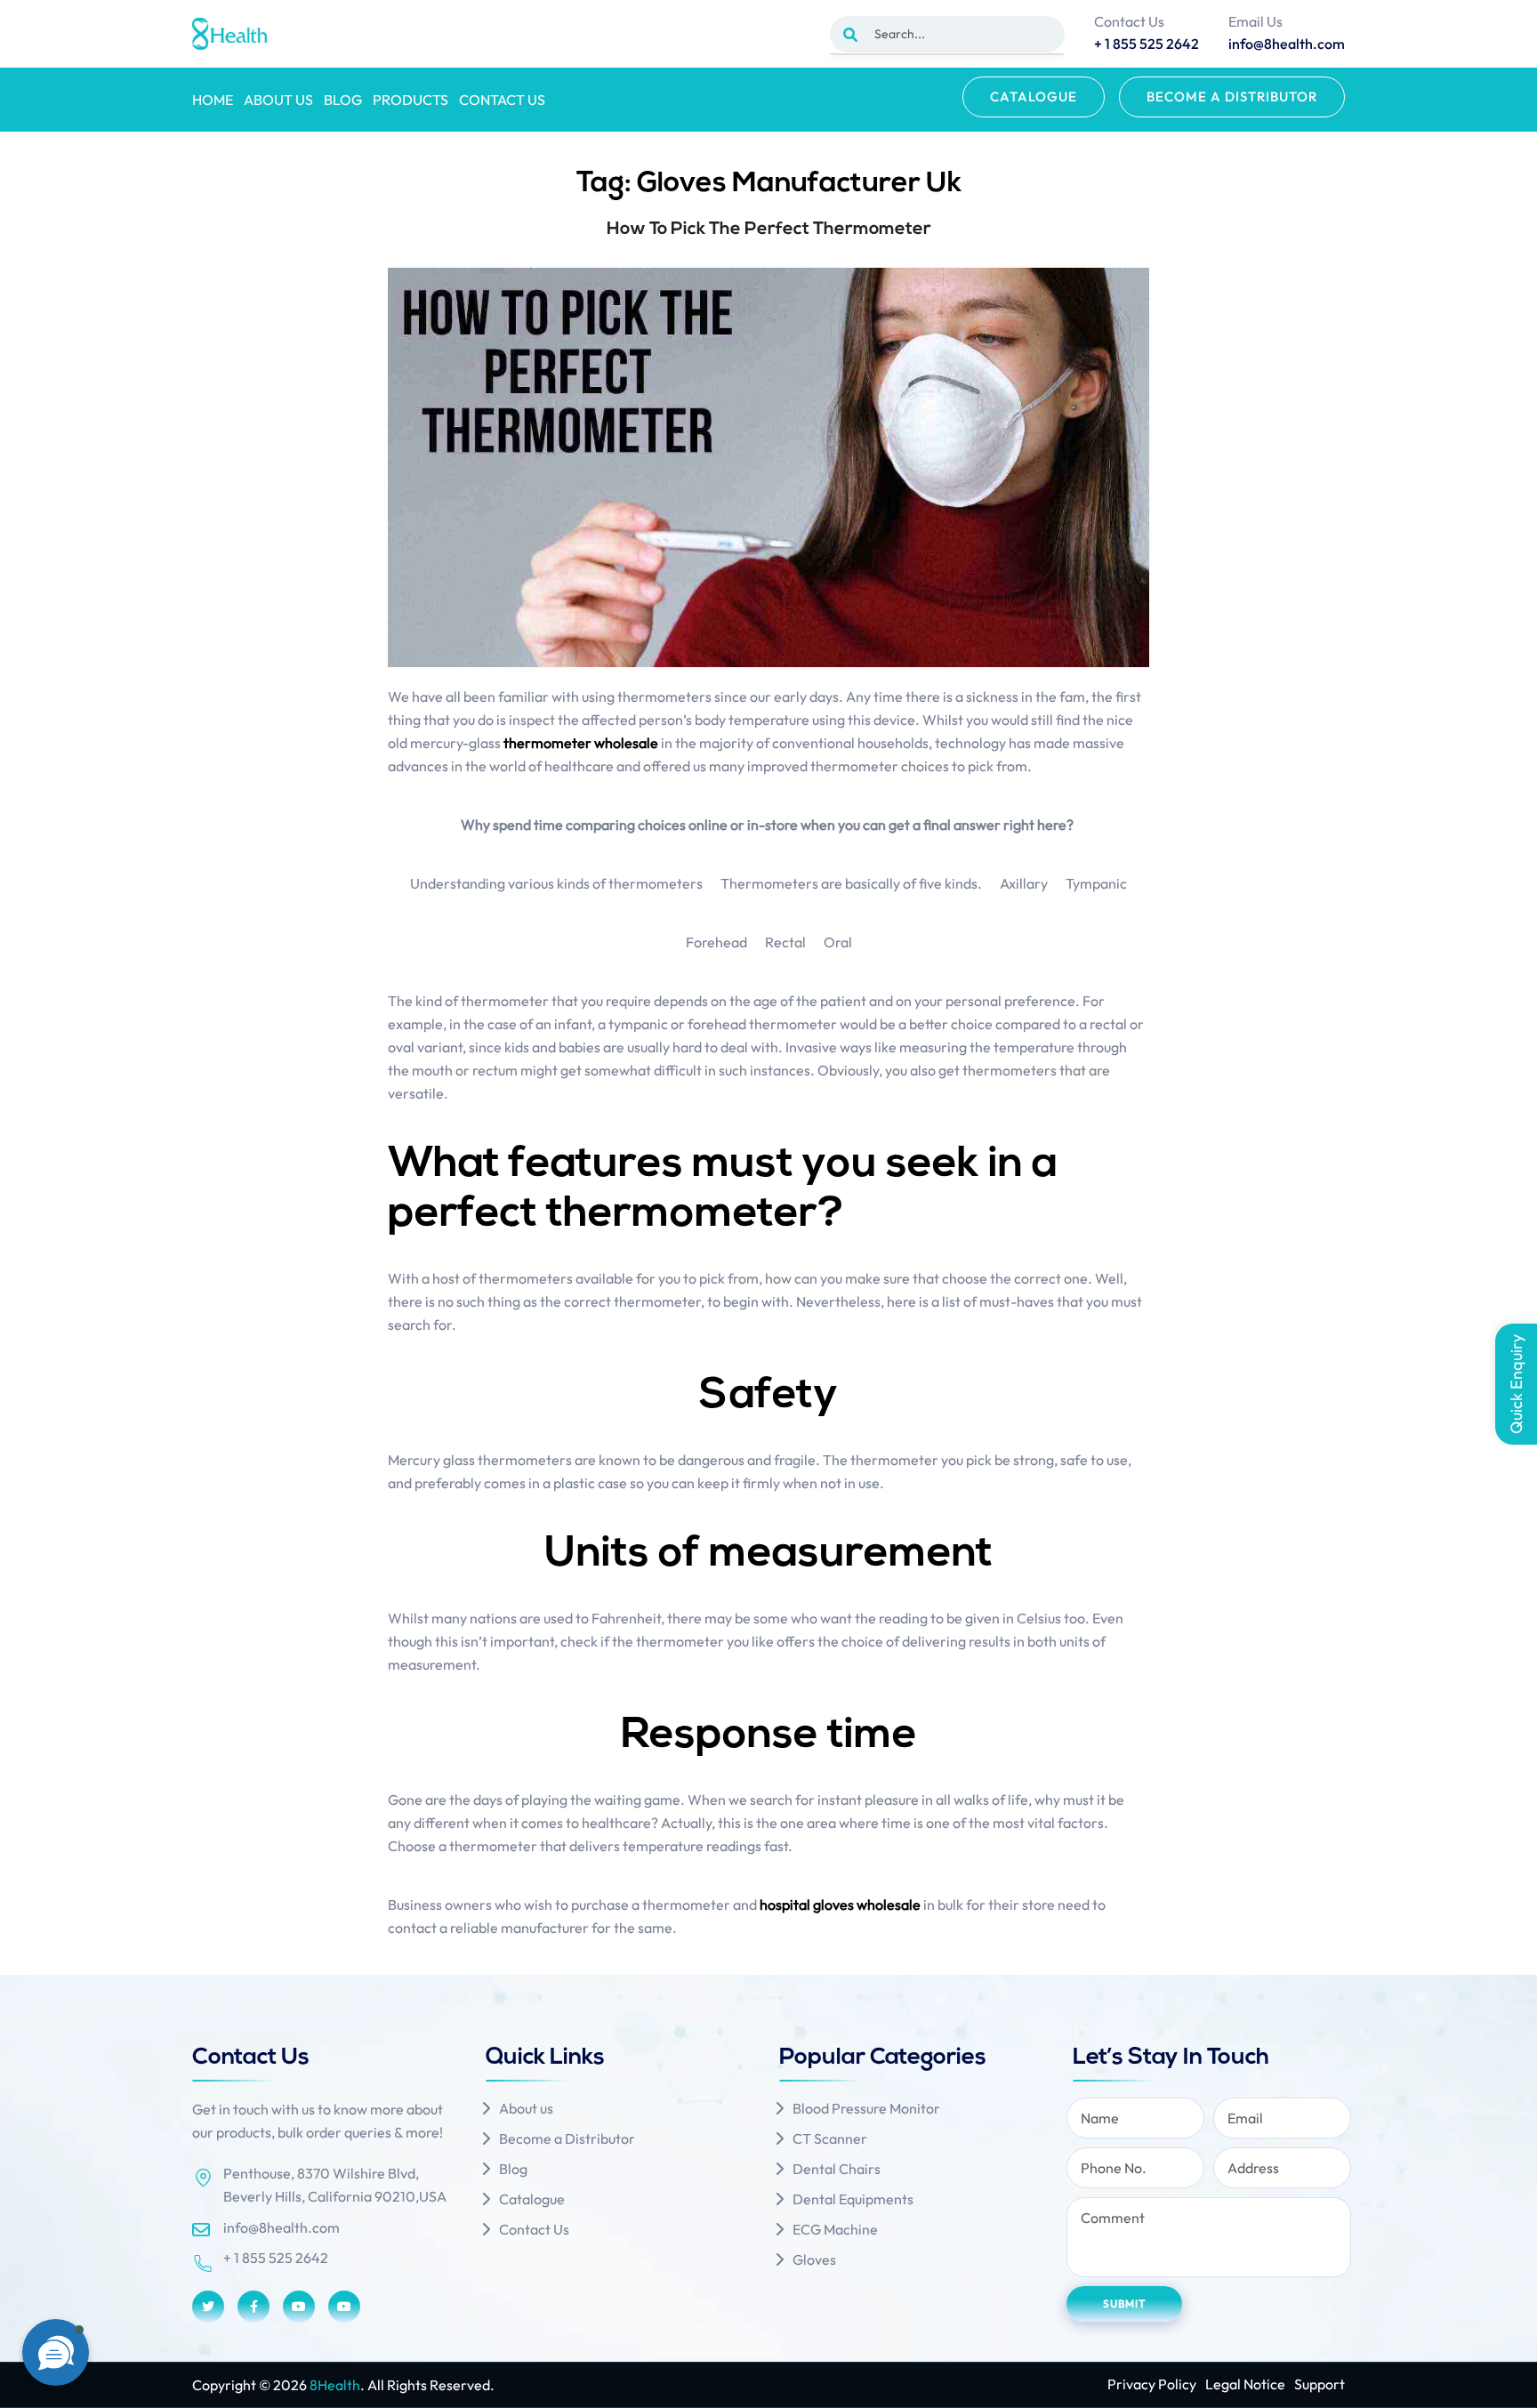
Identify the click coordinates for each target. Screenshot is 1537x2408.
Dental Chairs (837, 2169)
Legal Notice (1245, 2384)
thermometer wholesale (581, 743)
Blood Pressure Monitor (866, 2108)
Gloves (814, 2259)
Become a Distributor (1232, 97)
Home (213, 100)
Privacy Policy (1152, 2384)
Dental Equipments (853, 2199)
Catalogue (1034, 97)
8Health (335, 2385)
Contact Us (502, 100)
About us (278, 100)
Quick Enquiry (1516, 1384)
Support (1320, 2384)
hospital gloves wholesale (840, 1905)
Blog (343, 100)
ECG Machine (835, 2229)
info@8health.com (282, 2227)
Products (410, 100)
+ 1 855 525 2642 (276, 2258)
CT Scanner (830, 2138)
